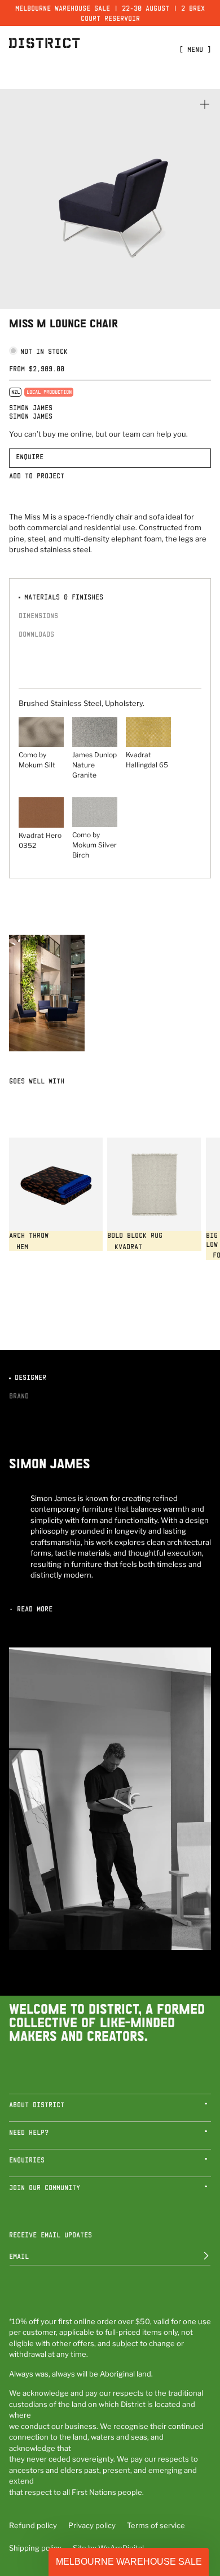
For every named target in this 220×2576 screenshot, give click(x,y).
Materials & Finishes (62, 597)
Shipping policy (35, 2548)
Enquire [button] (30, 456)
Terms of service (156, 2525)
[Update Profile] (198, 2256)
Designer (28, 1377)
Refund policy (33, 2525)
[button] (110, 2108)
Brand (19, 1396)
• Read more (31, 1609)
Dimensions (38, 615)
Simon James (31, 407)
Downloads (36, 634)
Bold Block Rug (135, 1235)
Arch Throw (29, 1235)
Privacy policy (92, 2525)
